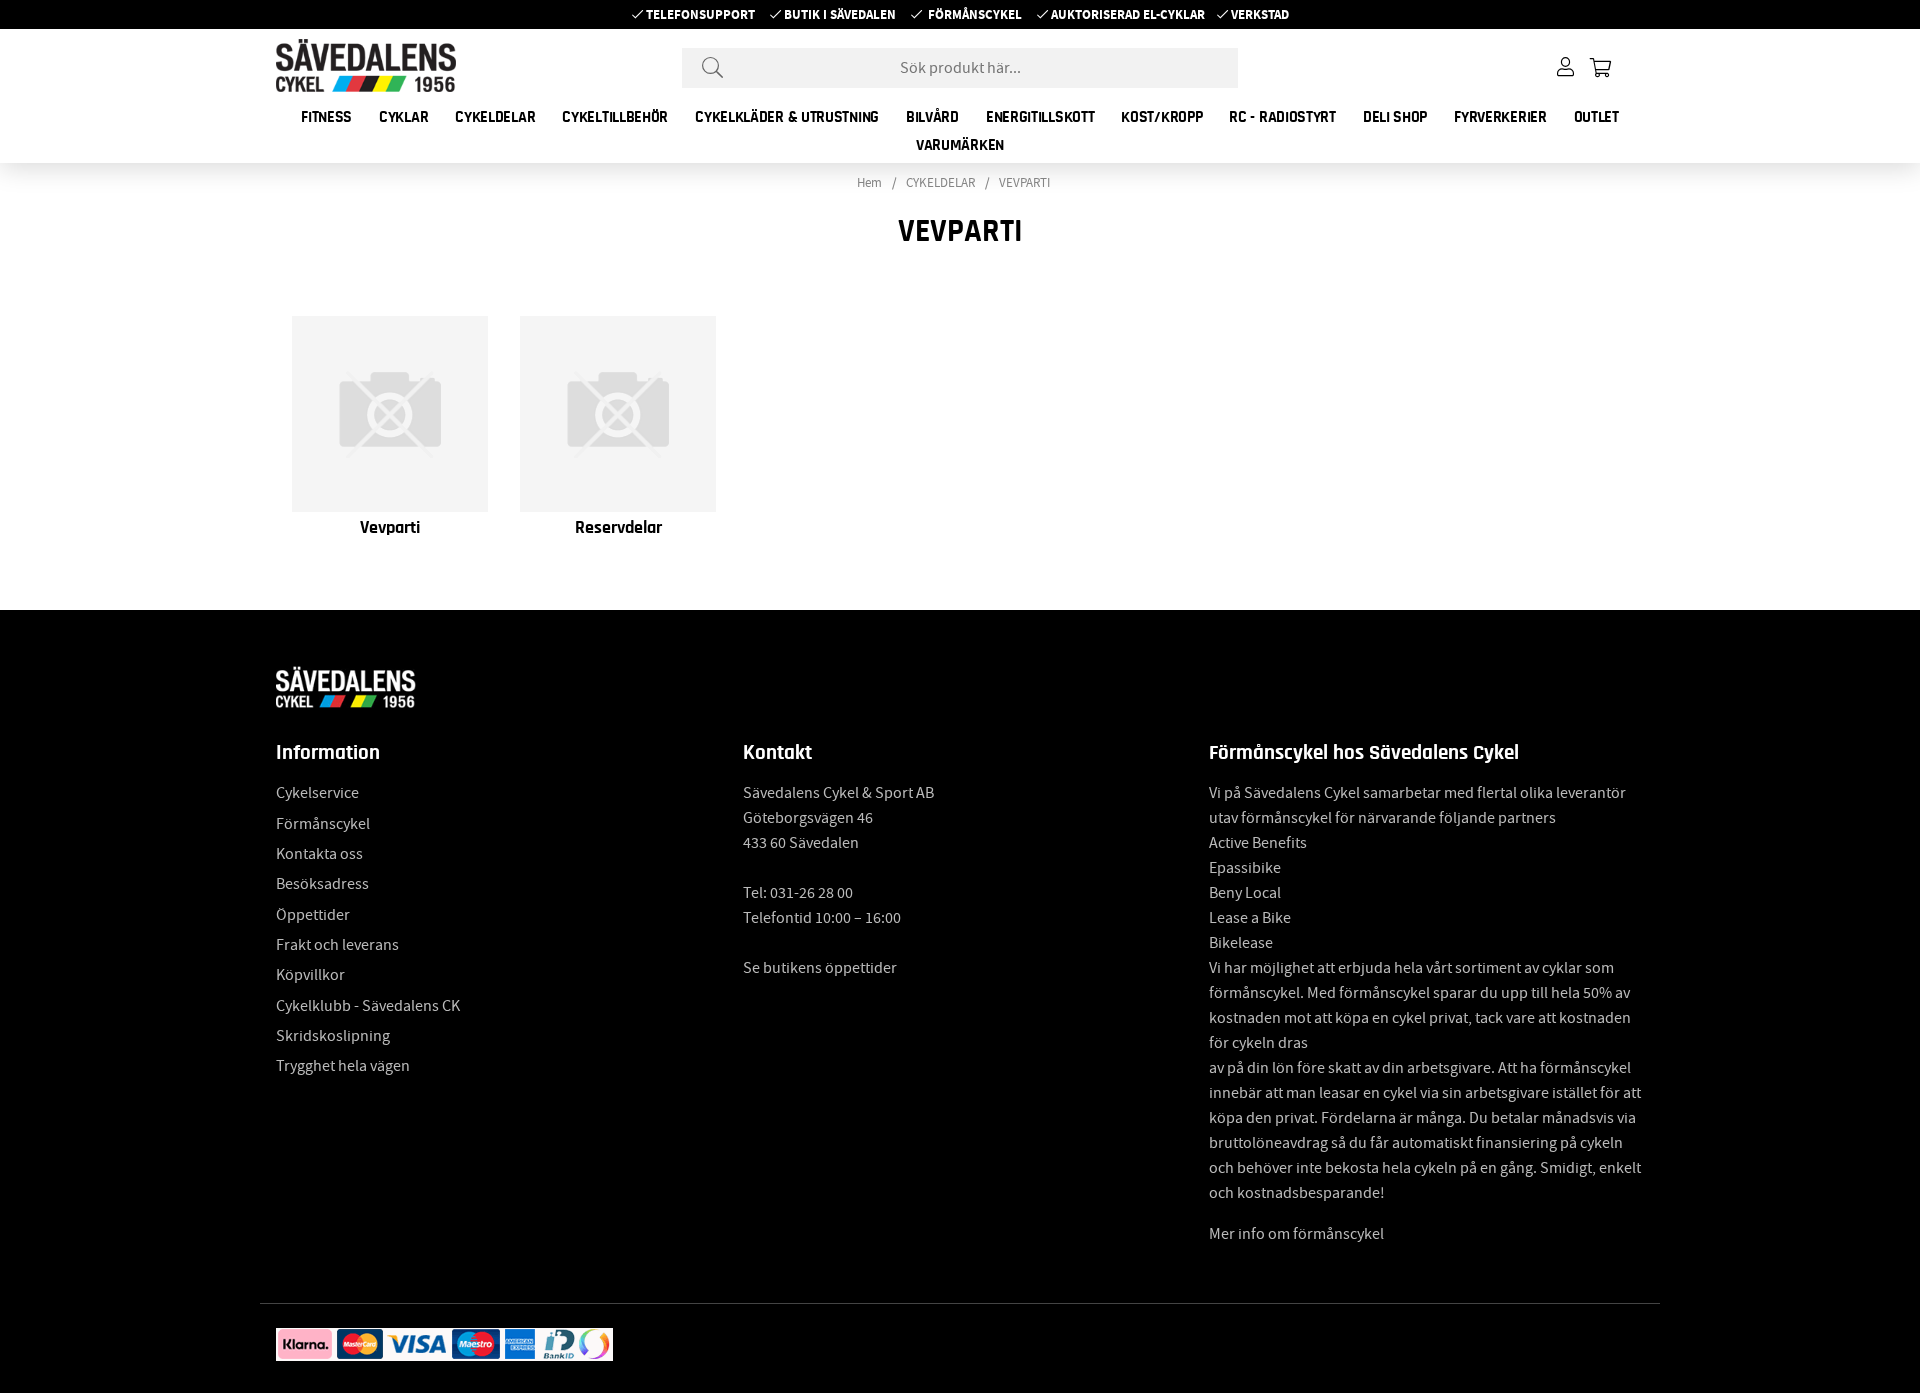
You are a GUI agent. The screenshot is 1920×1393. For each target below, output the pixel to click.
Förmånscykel (975, 14)
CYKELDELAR (495, 117)
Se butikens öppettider (820, 968)
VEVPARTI (1024, 183)
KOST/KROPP (1161, 117)
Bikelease (1241, 943)
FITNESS (326, 117)
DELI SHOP (1395, 117)
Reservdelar (618, 528)
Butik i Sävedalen (840, 14)
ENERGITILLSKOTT (1040, 117)
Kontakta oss (319, 854)
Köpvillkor (310, 975)
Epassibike (1245, 868)
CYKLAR (403, 117)
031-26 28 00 (811, 893)
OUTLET (1596, 117)
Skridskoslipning (333, 1036)
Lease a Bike (1250, 918)
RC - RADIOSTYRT (1282, 117)
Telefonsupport (700, 14)
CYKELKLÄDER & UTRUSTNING (787, 117)
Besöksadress (322, 884)
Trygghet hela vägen (343, 1066)
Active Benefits (1258, 843)
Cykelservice (317, 793)
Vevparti (390, 528)
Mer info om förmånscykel (1296, 1234)
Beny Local (1245, 893)
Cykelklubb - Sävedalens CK (368, 1006)
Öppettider (313, 915)
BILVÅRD (932, 117)
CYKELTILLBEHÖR (615, 117)
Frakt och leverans (337, 945)
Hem (869, 183)
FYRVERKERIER (1500, 117)
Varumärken (960, 145)
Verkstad (1260, 14)
